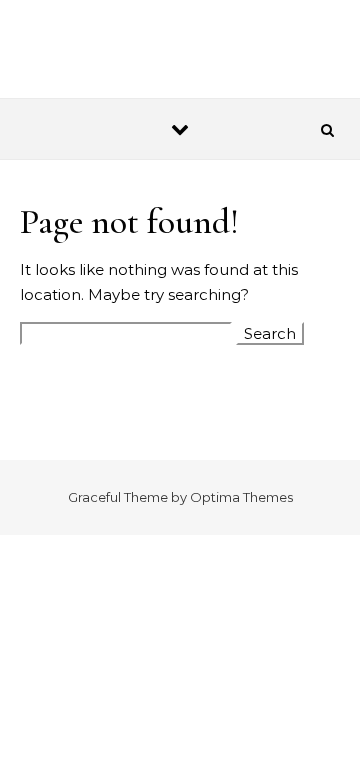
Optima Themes (241, 497)
